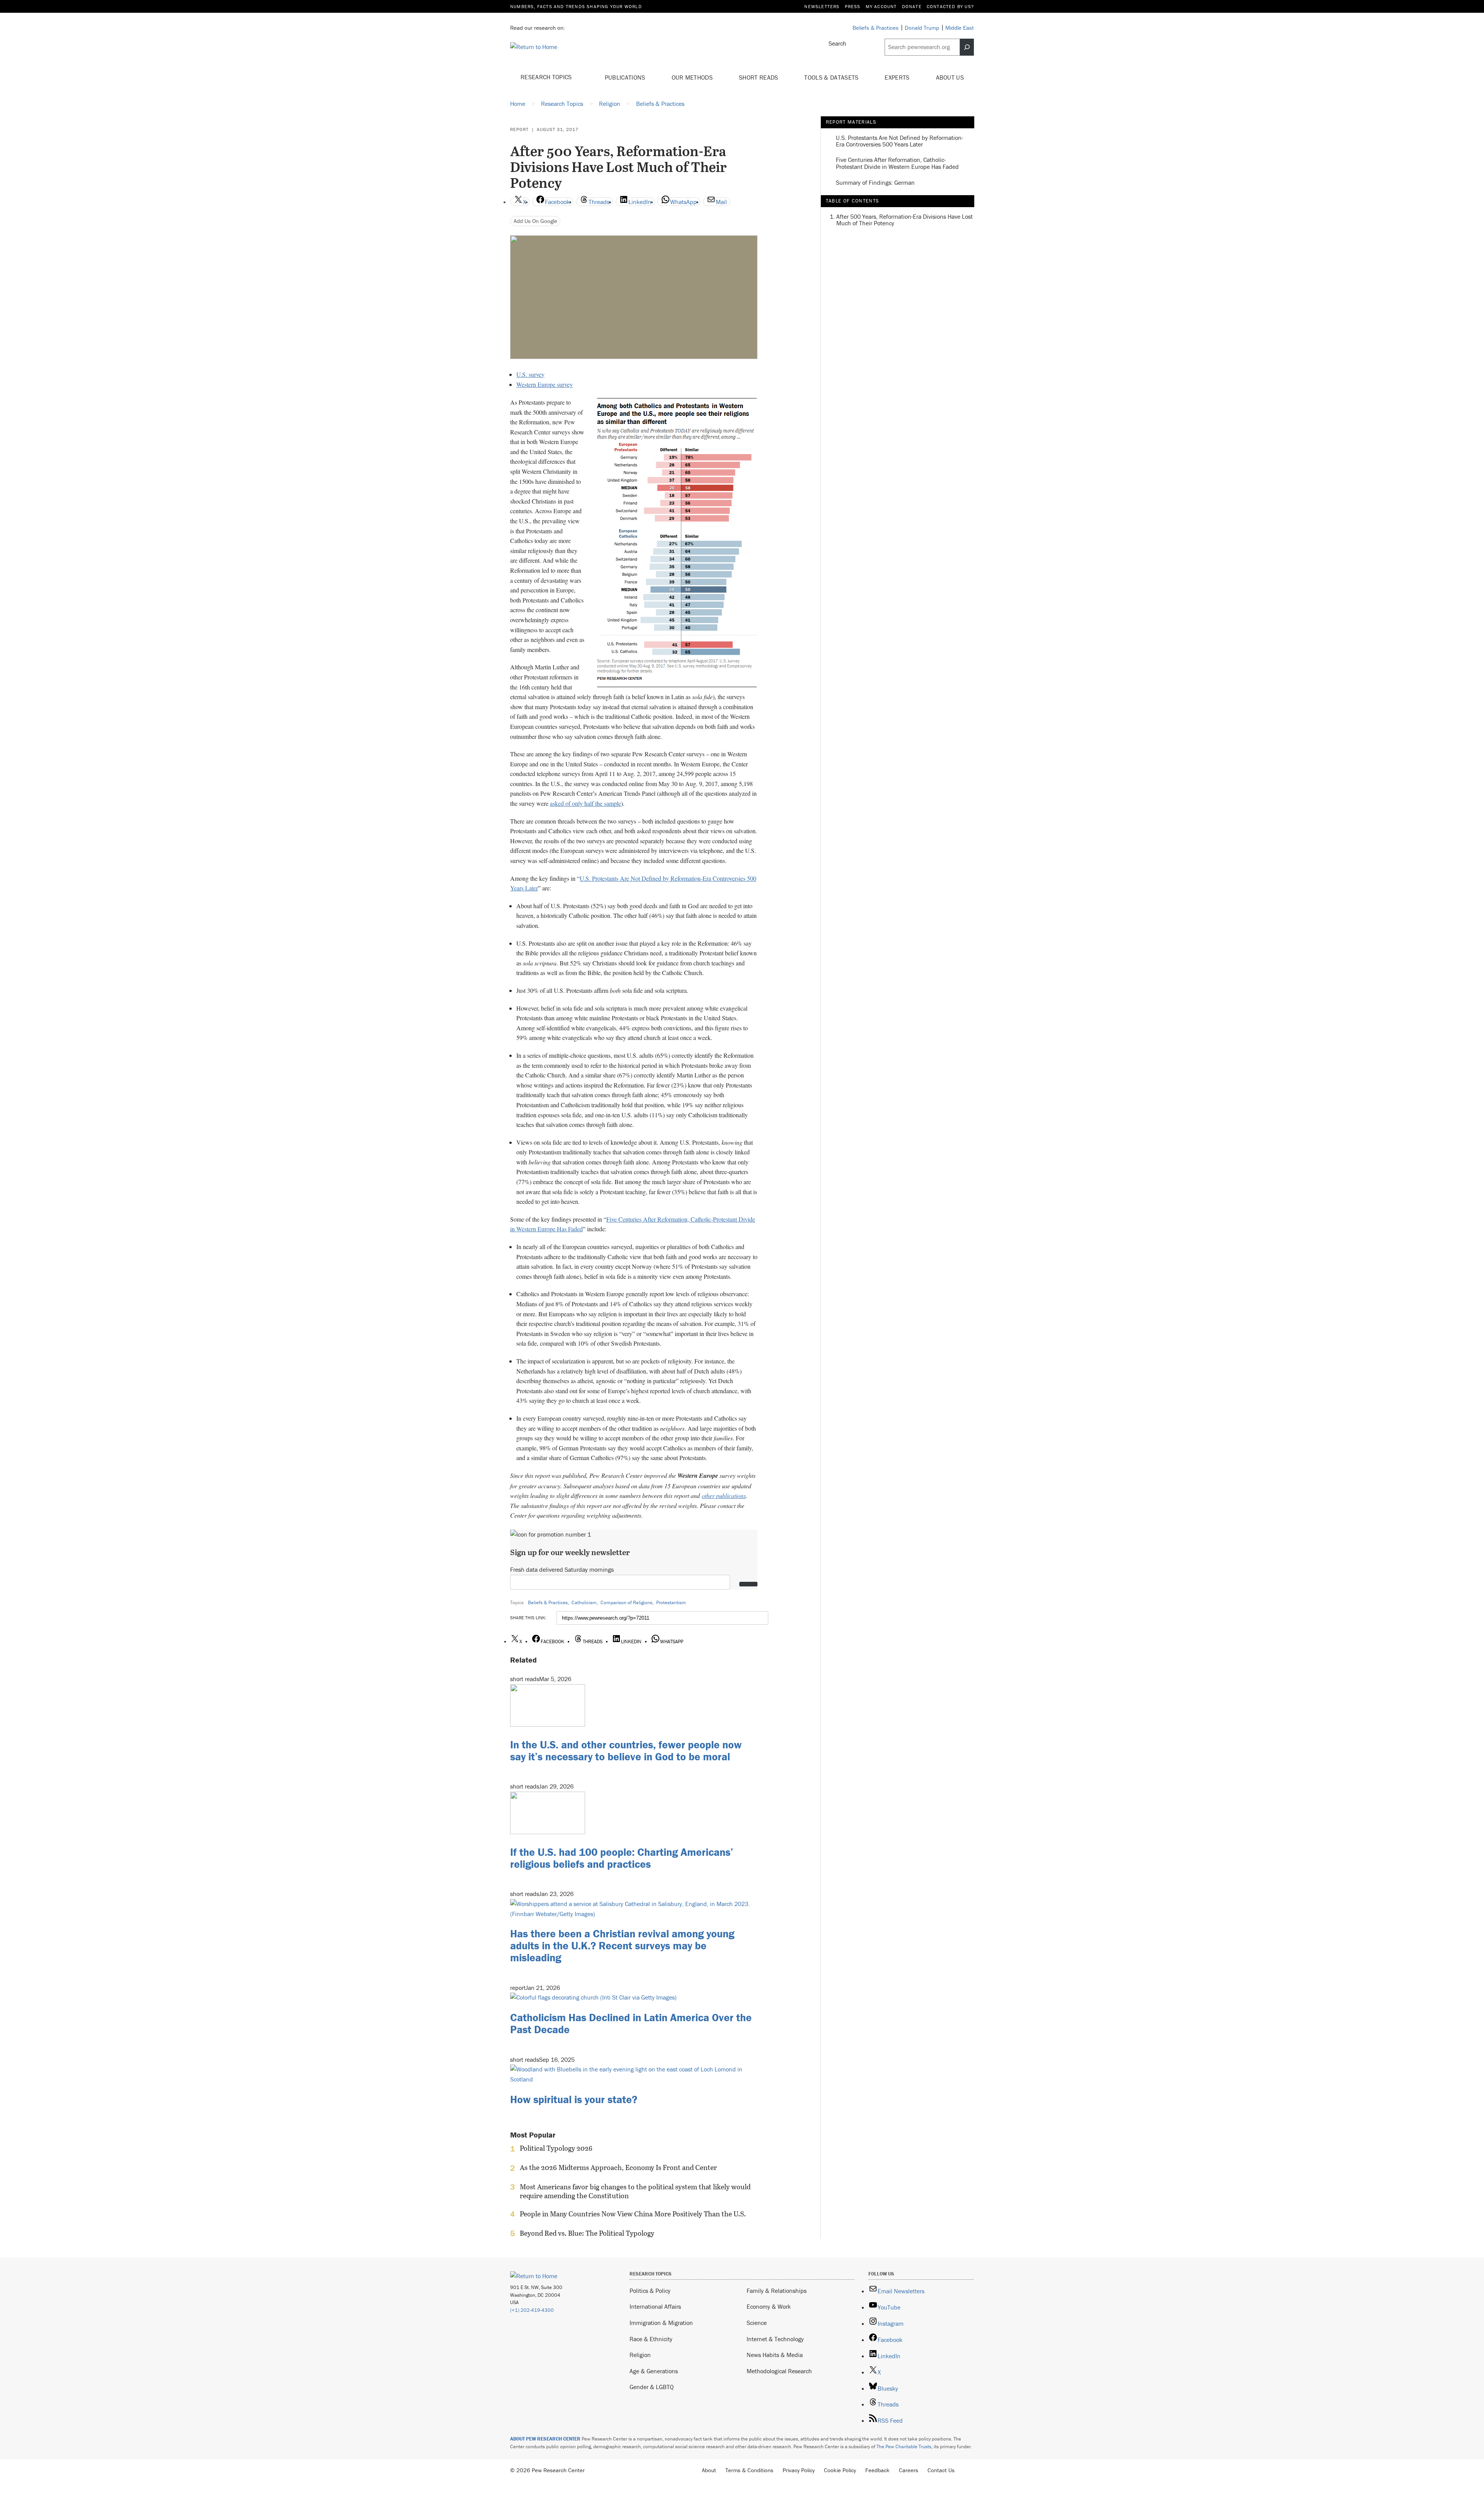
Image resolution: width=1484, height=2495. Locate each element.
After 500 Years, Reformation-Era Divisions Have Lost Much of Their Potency (905, 220)
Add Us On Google (535, 221)
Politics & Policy (650, 2291)
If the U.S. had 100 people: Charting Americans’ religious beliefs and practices (622, 1858)
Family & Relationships (777, 2291)
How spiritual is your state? (574, 2099)
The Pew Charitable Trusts (904, 2446)
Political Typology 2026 (556, 2148)
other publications (724, 1495)
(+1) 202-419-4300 (532, 2310)
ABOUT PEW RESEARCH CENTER (545, 2439)
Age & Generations (654, 2371)
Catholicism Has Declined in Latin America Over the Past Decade (631, 2023)
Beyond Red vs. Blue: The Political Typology (587, 2233)
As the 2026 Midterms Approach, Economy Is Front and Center (618, 2168)
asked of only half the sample (585, 803)
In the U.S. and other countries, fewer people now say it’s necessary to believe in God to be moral (626, 1750)
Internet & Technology (775, 2339)
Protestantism (671, 1602)
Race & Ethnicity (651, 2339)
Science (757, 2323)
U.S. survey (530, 374)
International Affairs (655, 2306)
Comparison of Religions (626, 1602)
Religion (640, 2355)
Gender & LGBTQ (652, 2387)
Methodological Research (779, 2371)
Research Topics (547, 77)
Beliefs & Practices (548, 1602)
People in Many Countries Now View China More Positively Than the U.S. (633, 2214)
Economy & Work (769, 2306)
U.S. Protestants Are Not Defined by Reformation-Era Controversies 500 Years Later (899, 141)
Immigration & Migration (661, 2323)
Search (837, 43)
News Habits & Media (775, 2355)
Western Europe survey (545, 384)
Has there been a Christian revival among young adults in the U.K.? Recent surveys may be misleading (622, 1945)
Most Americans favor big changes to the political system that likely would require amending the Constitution (635, 2191)
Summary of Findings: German (875, 183)
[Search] (967, 47)
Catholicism (584, 1602)
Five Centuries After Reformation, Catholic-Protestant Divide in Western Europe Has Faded (897, 163)
